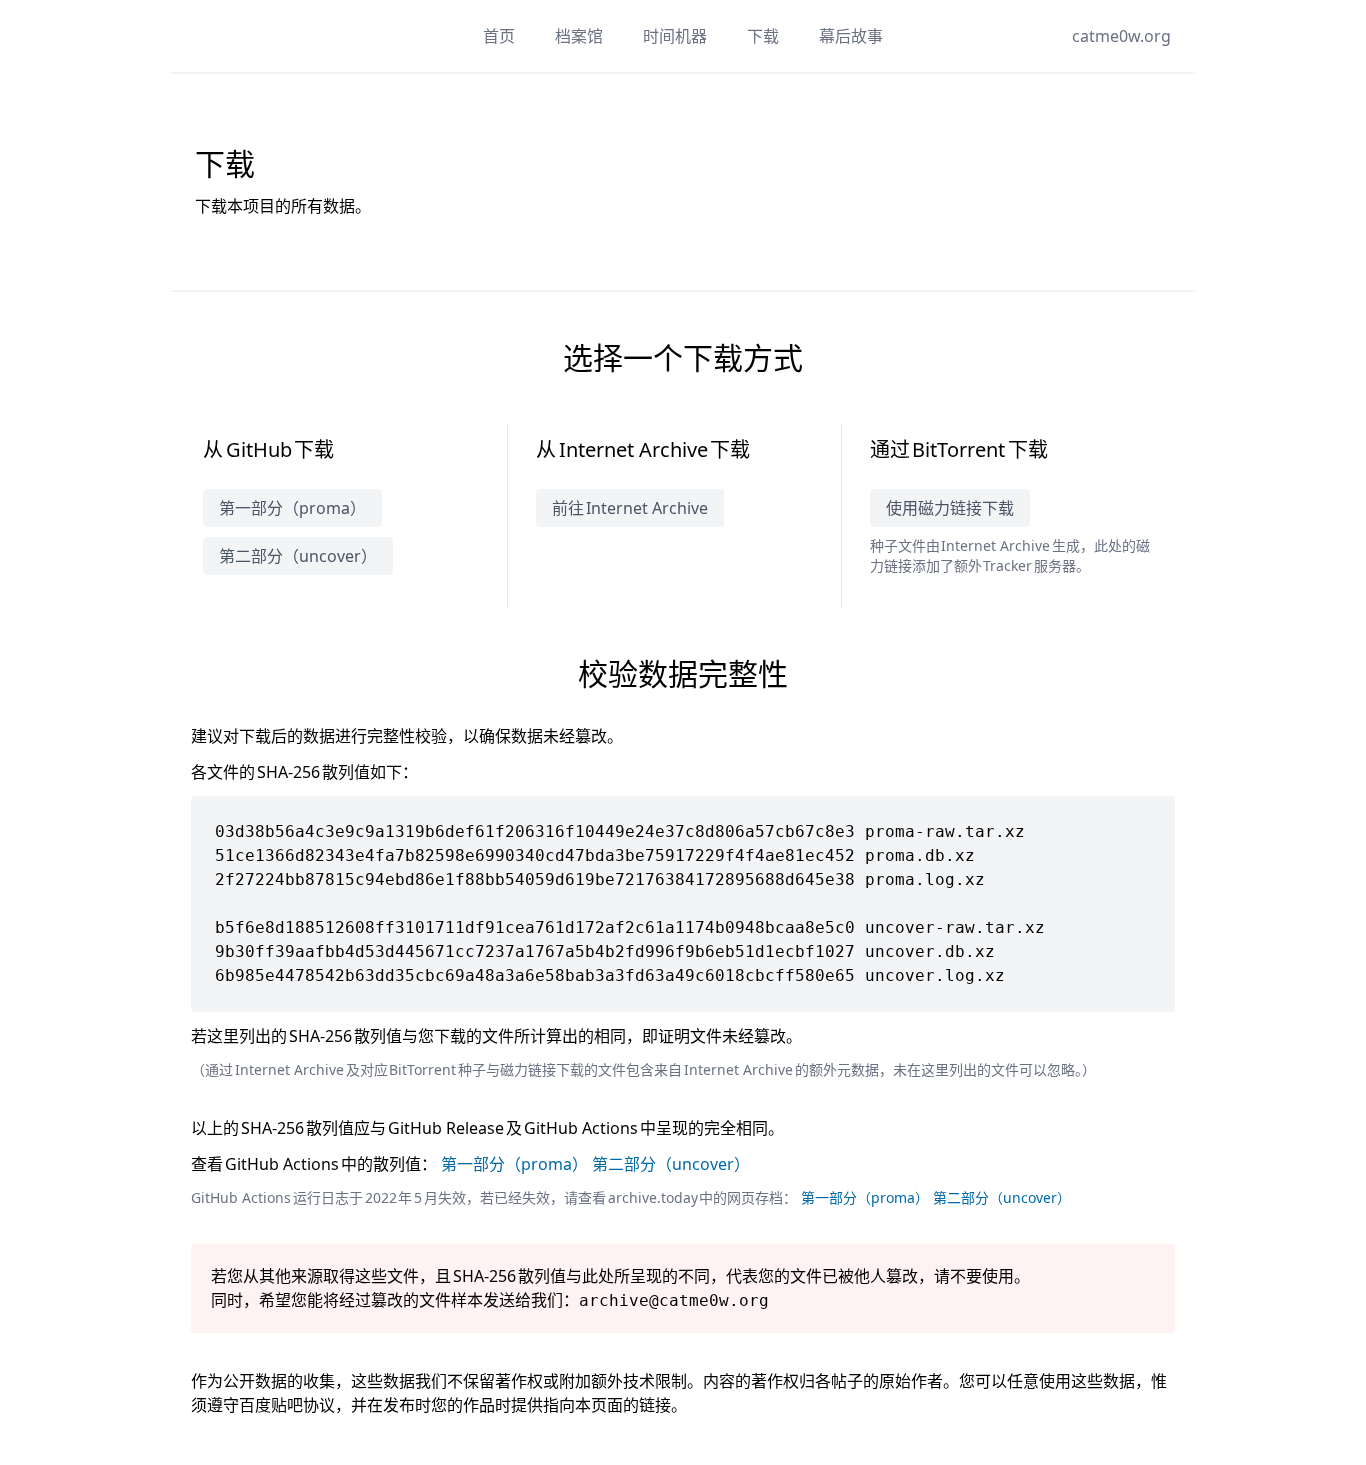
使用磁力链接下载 (950, 508)
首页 (499, 36)
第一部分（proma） (292, 508)
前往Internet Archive (630, 508)
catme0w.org (1121, 36)
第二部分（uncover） (298, 556)
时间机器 (675, 36)
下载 (763, 36)
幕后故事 (851, 36)
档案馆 (579, 36)
